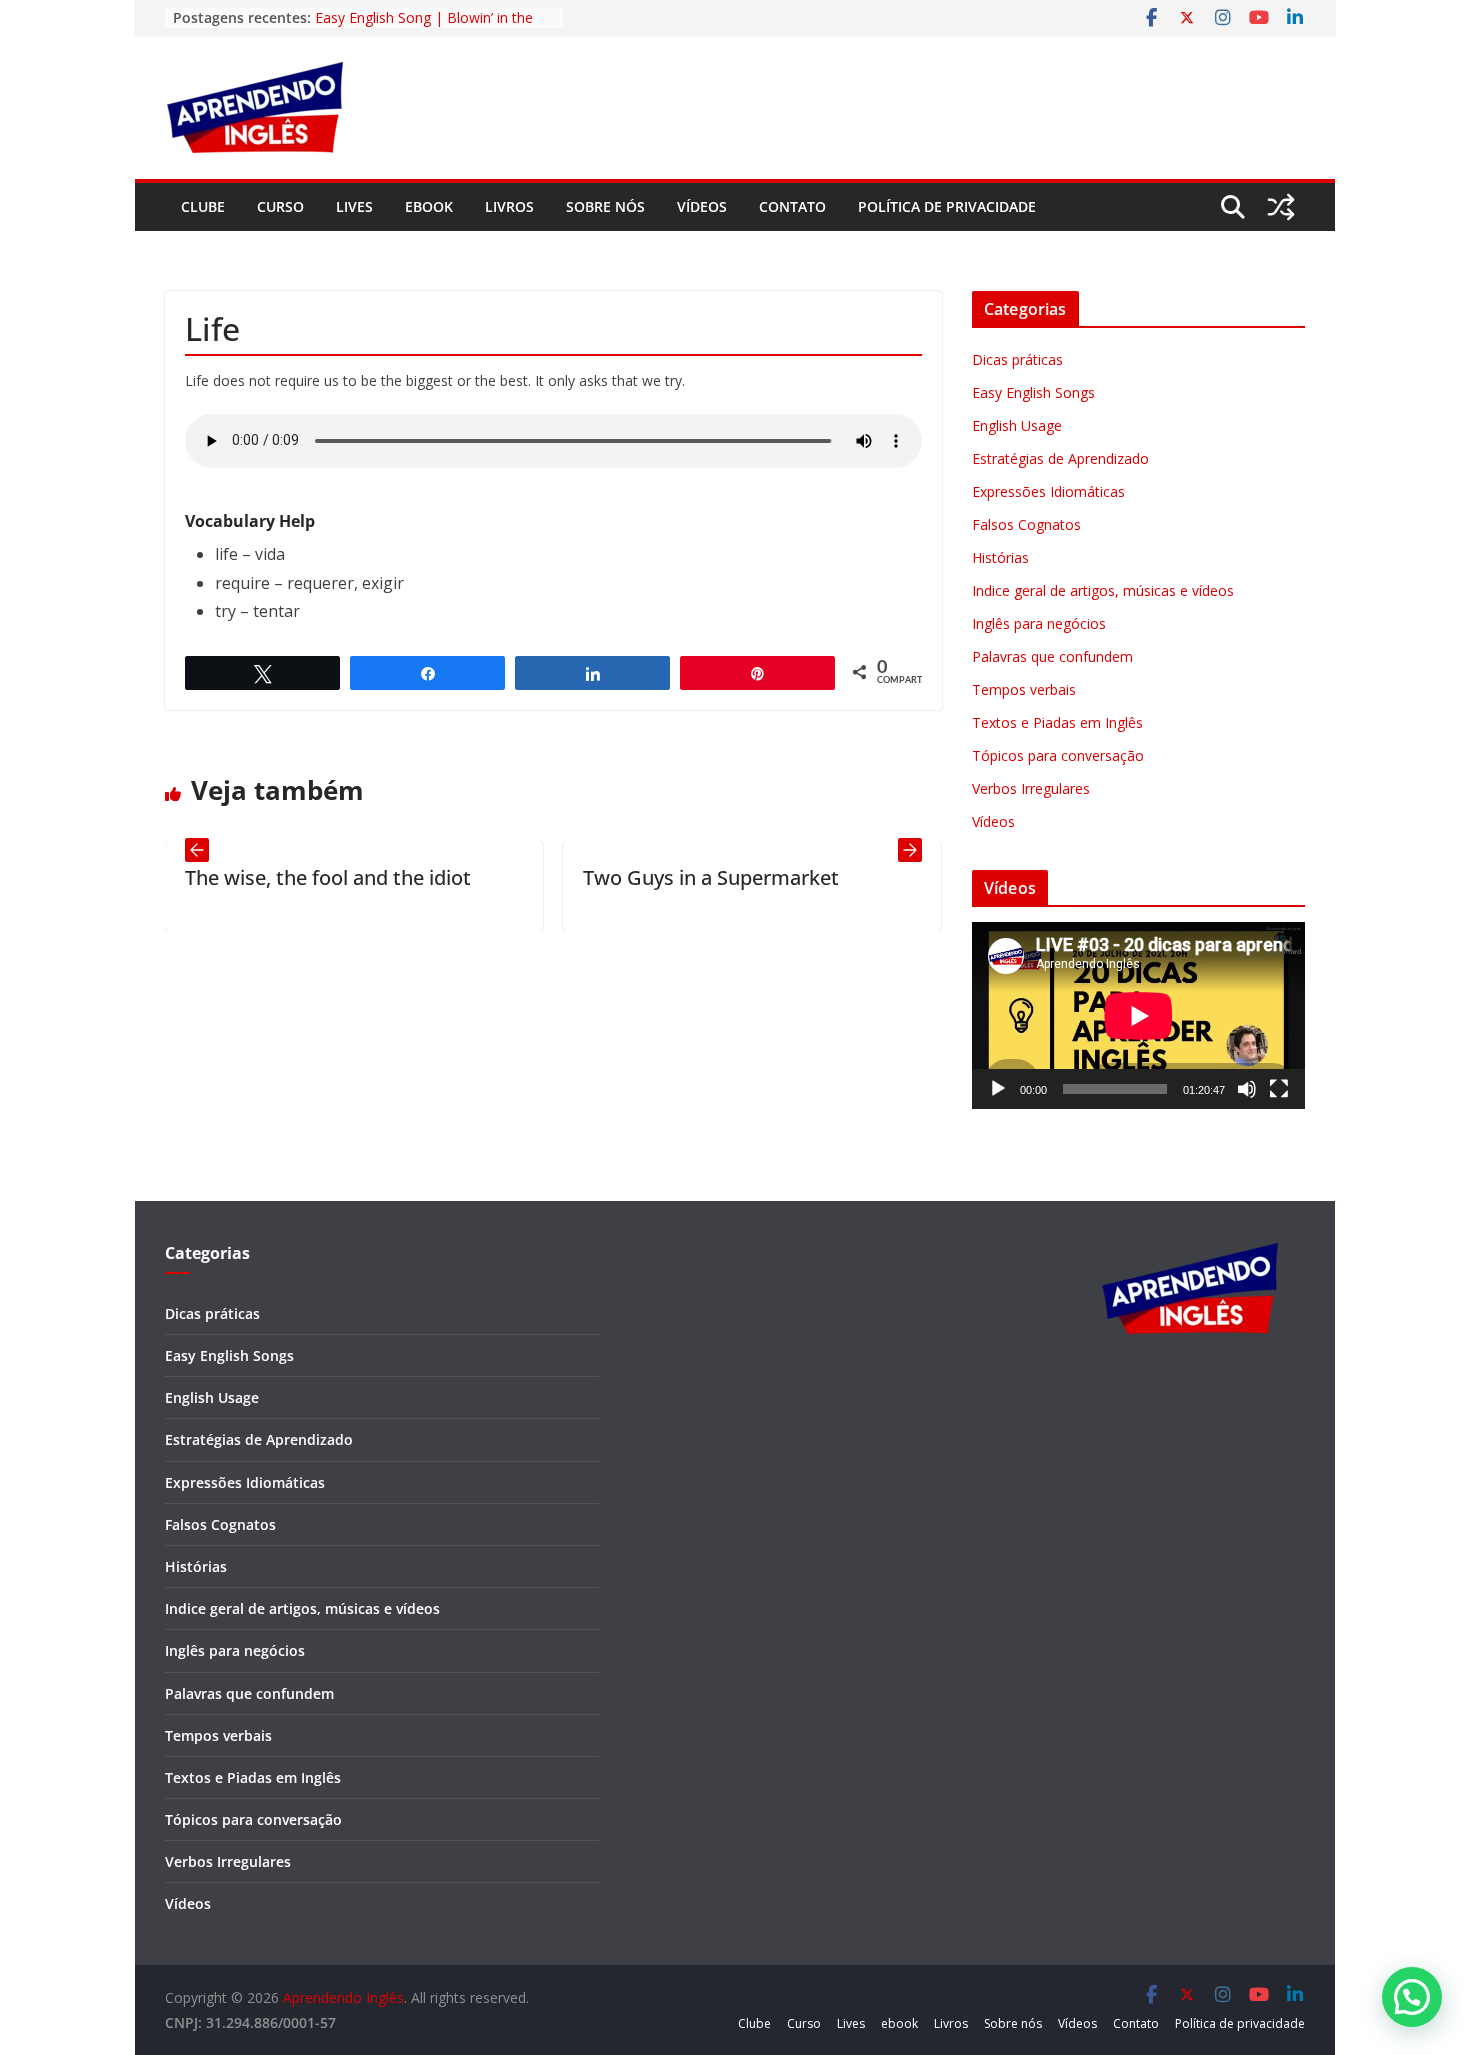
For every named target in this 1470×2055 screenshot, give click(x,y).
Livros (509, 206)
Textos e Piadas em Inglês (1057, 722)
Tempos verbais (1024, 689)
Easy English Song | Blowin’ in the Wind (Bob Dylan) (424, 27)
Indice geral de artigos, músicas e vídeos (1103, 590)
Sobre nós (605, 206)
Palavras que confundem (1052, 656)
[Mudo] (1247, 1089)
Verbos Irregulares (1031, 788)
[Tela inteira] (1279, 1089)
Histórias (1000, 557)
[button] (1412, 1997)
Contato (792, 206)
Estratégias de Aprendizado (1060, 458)
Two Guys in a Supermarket (662, 877)
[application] (1138, 1015)
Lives (354, 206)
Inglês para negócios (1039, 623)
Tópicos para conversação (1058, 755)
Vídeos (702, 206)
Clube (203, 206)
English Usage (1017, 425)
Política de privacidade (947, 206)
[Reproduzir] (998, 1089)
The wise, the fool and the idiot (279, 877)
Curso (280, 206)
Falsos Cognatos (1026, 524)
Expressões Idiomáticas (1048, 491)
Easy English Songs (1033, 392)
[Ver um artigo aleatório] (1281, 207)
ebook (429, 206)
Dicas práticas (1017, 359)
